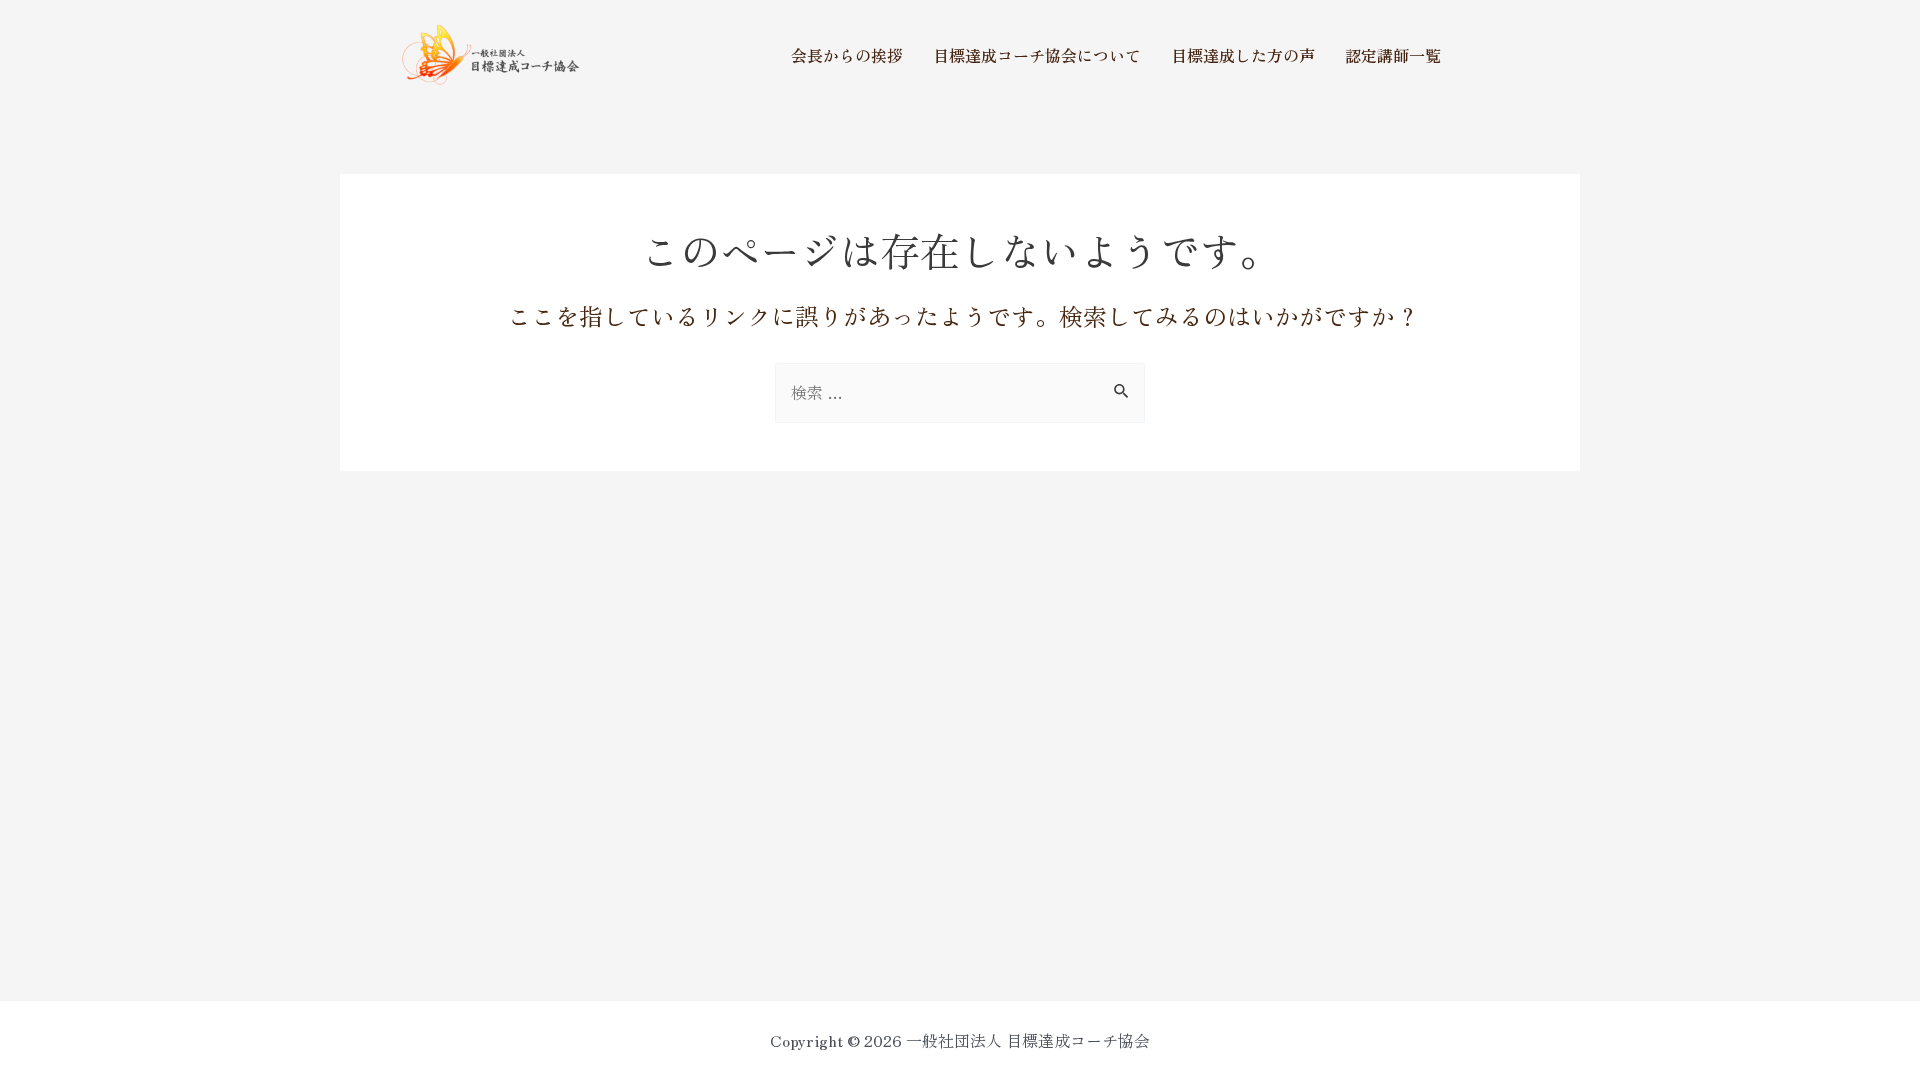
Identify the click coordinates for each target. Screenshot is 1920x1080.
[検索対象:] (960, 392)
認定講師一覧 (1393, 55)
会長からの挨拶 (847, 55)
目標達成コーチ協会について (1037, 55)
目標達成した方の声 (1243, 55)
